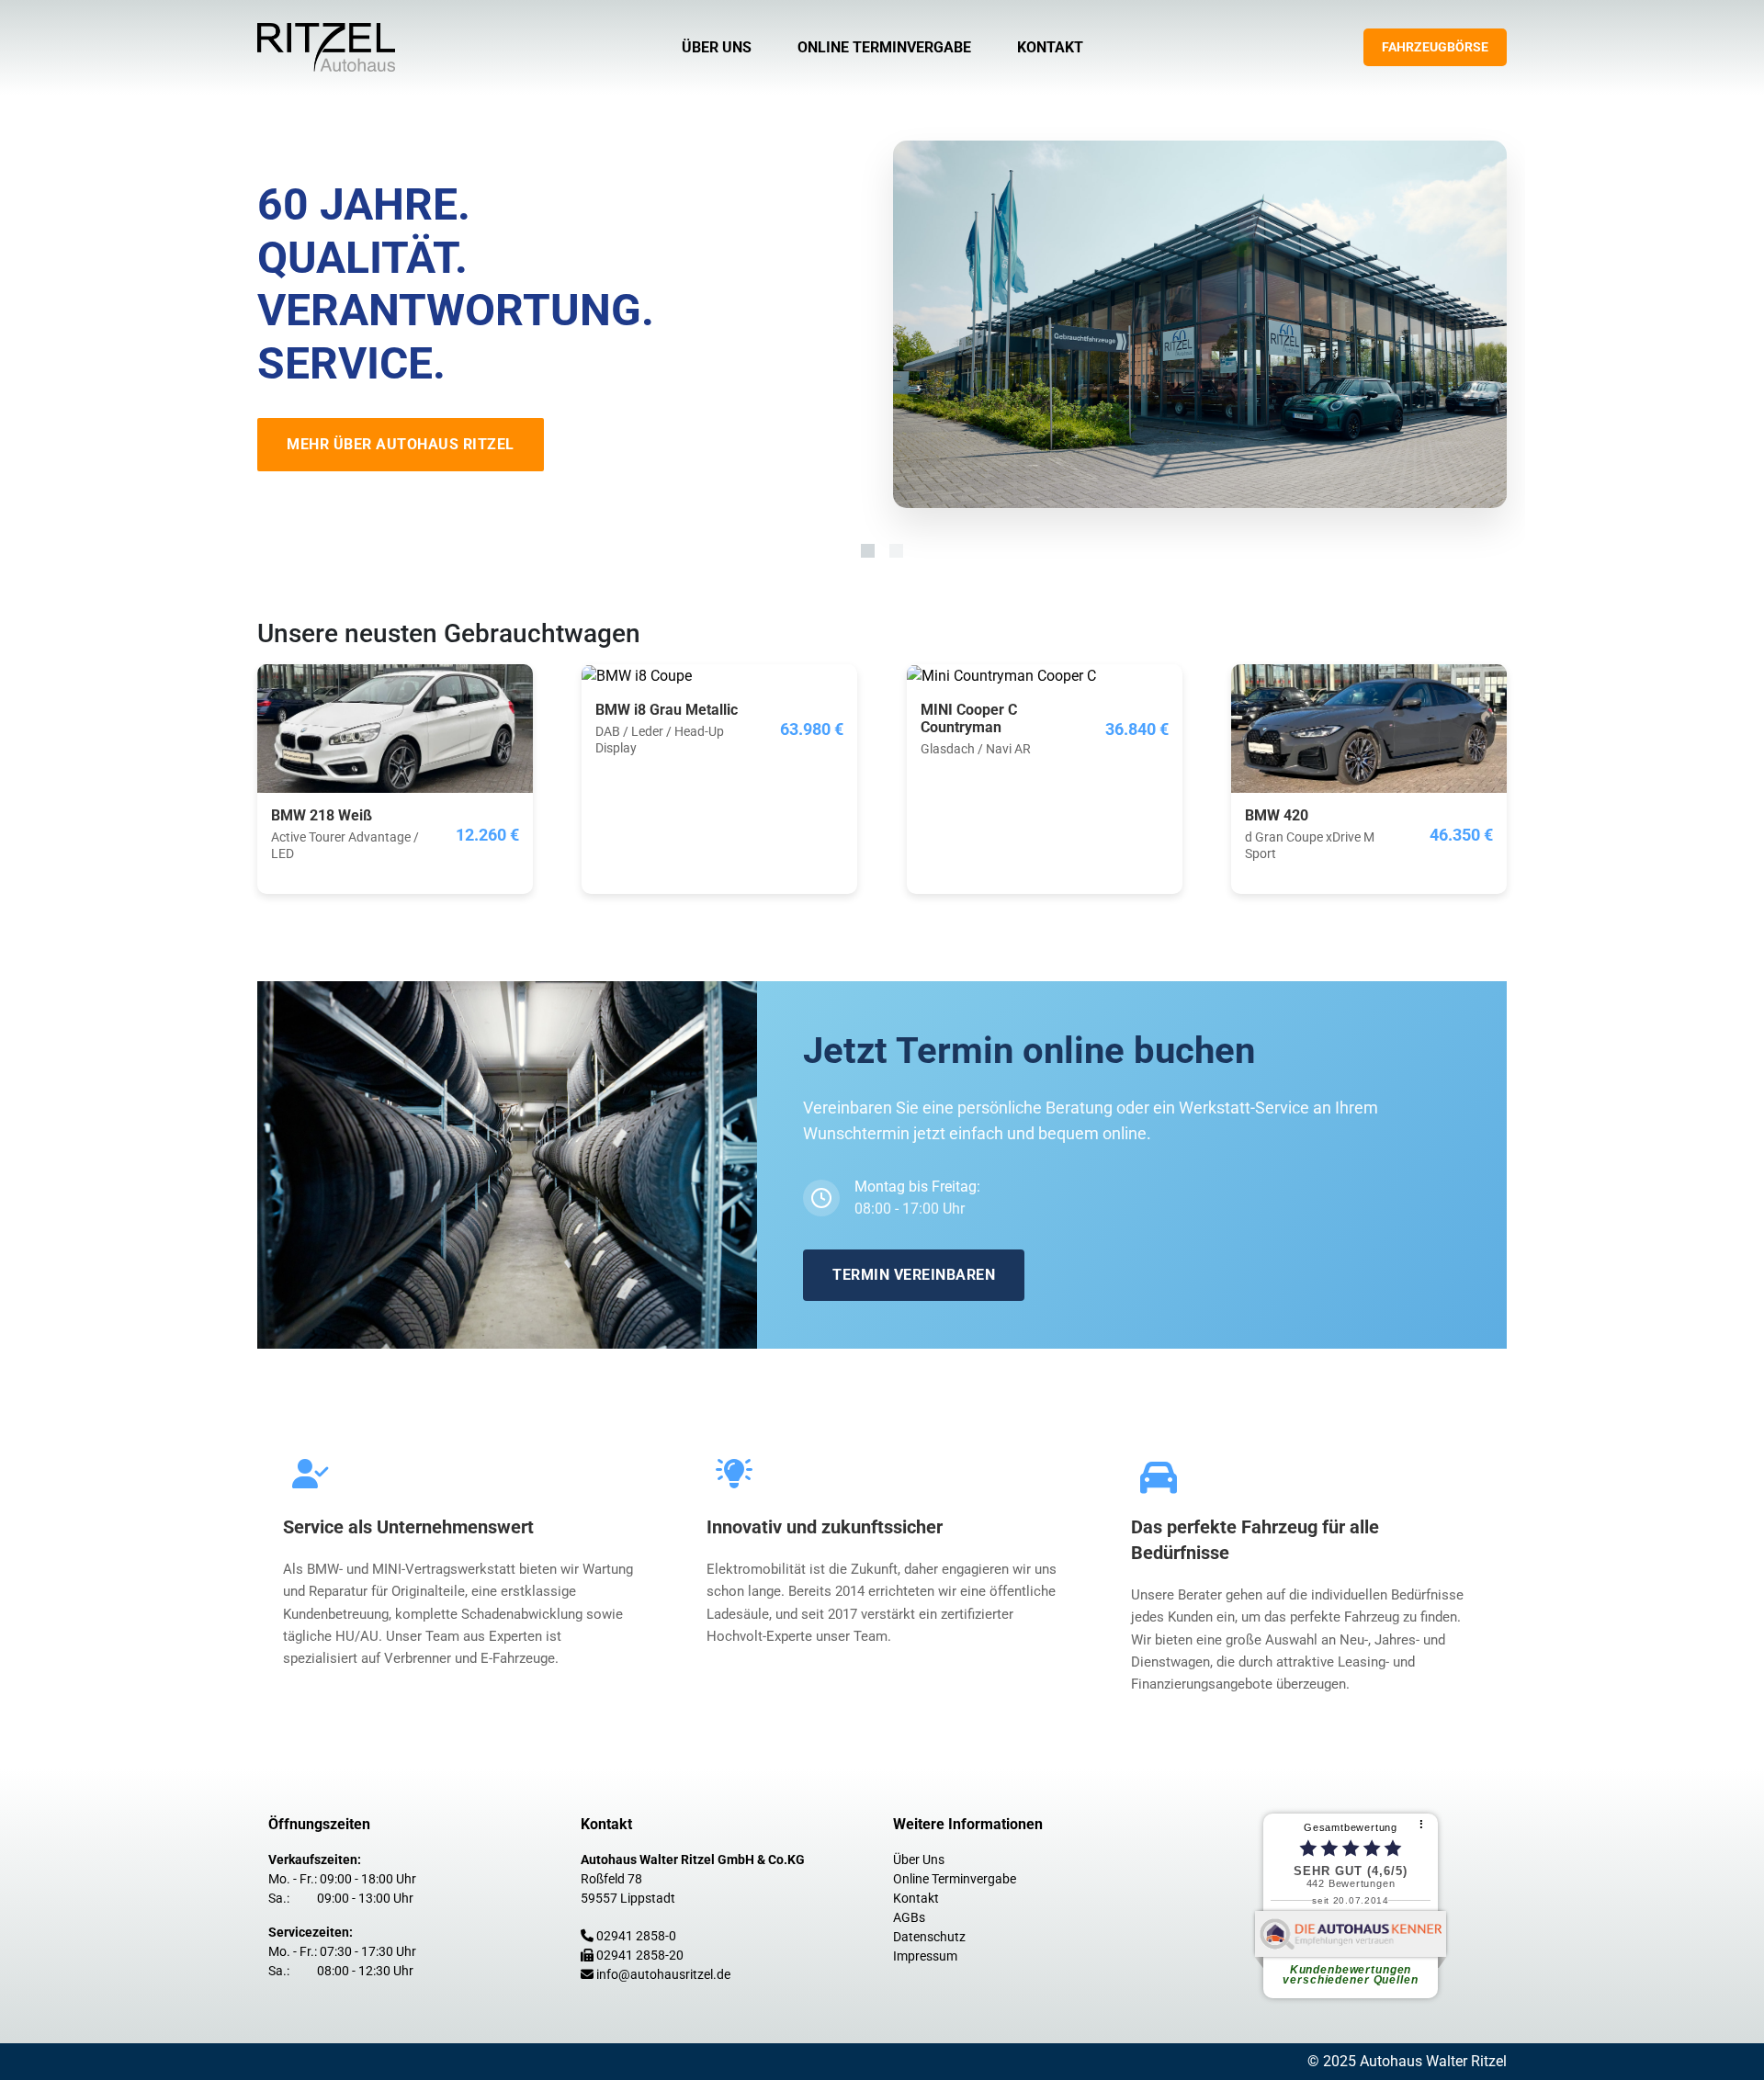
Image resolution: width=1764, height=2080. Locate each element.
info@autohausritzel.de (663, 1974)
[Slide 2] (896, 551)
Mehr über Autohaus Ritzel (401, 444)
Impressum (925, 1956)
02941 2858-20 (640, 1955)
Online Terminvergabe (884, 47)
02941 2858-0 (636, 1936)
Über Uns (717, 47)
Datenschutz (929, 1937)
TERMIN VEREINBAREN (914, 1275)
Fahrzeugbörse (1435, 47)
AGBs (909, 1917)
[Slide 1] (868, 551)
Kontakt (1050, 47)
